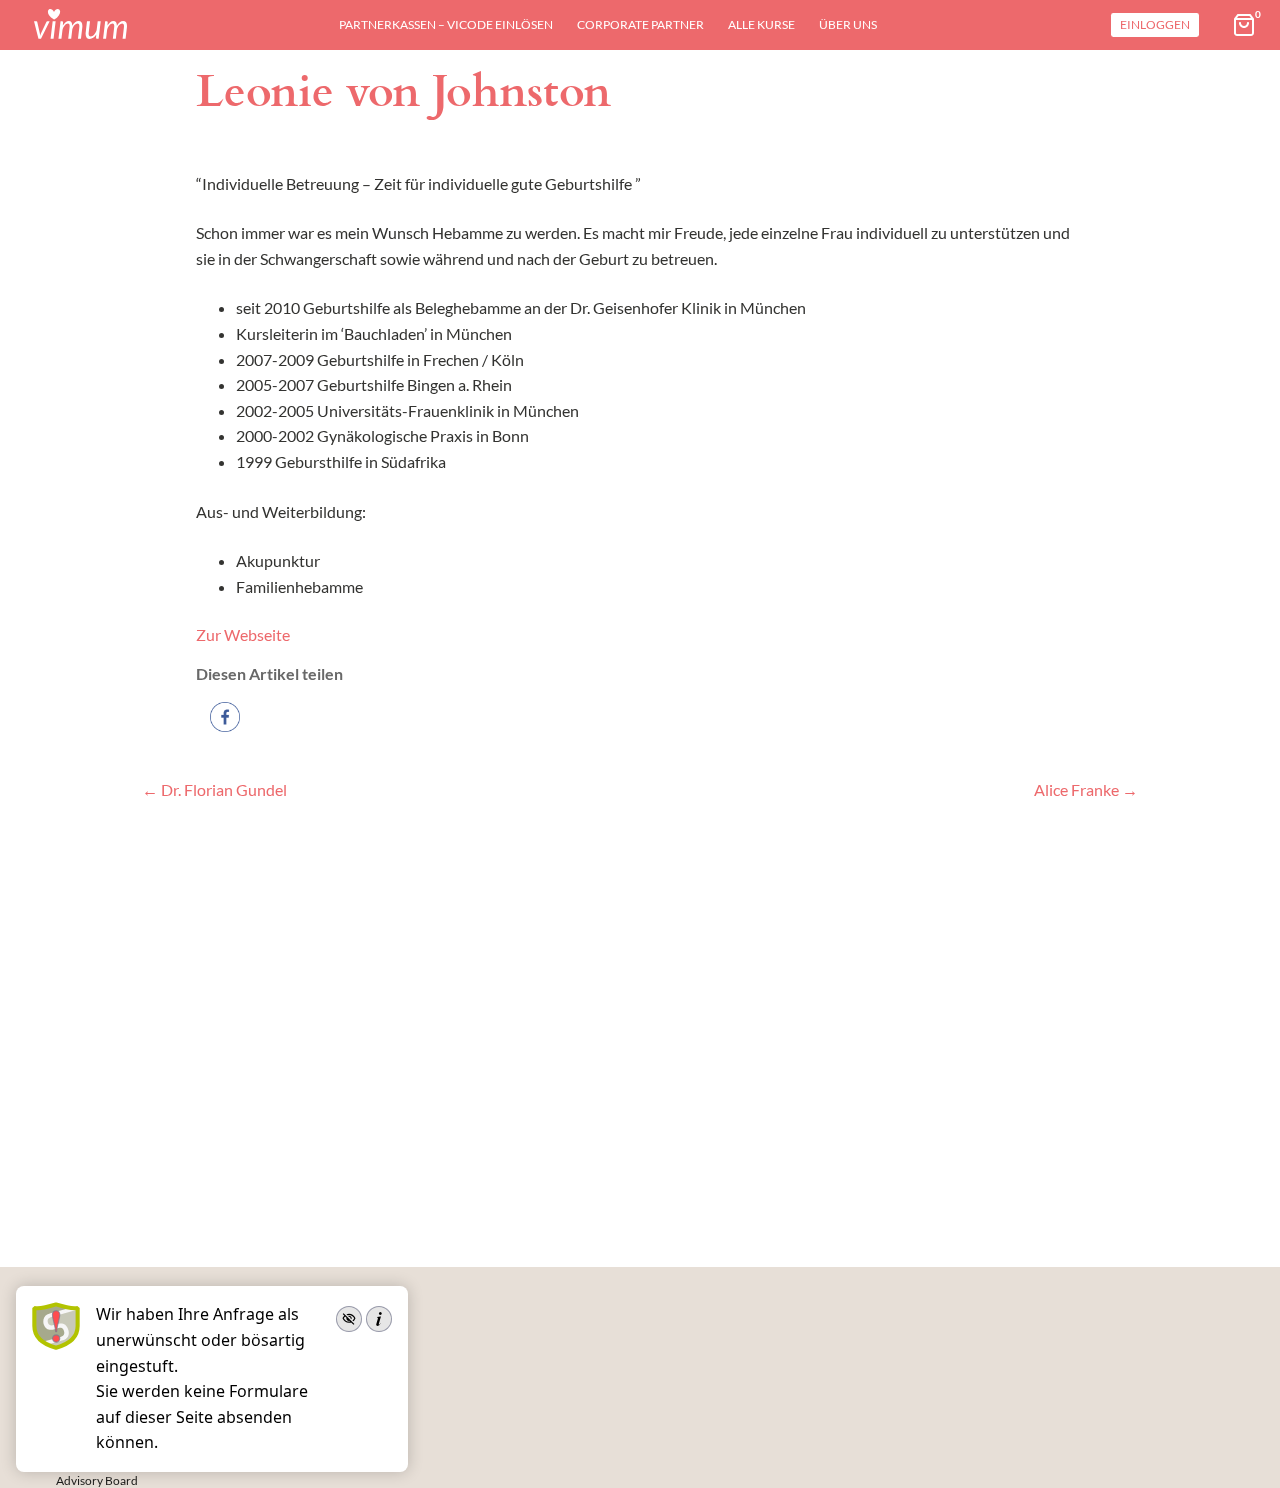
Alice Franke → (1086, 789)
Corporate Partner (640, 24)
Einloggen (1155, 24)
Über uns (848, 24)
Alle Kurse (761, 24)
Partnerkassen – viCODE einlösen (446, 24)
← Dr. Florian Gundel (214, 789)
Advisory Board (97, 1480)
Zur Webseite (243, 634)
